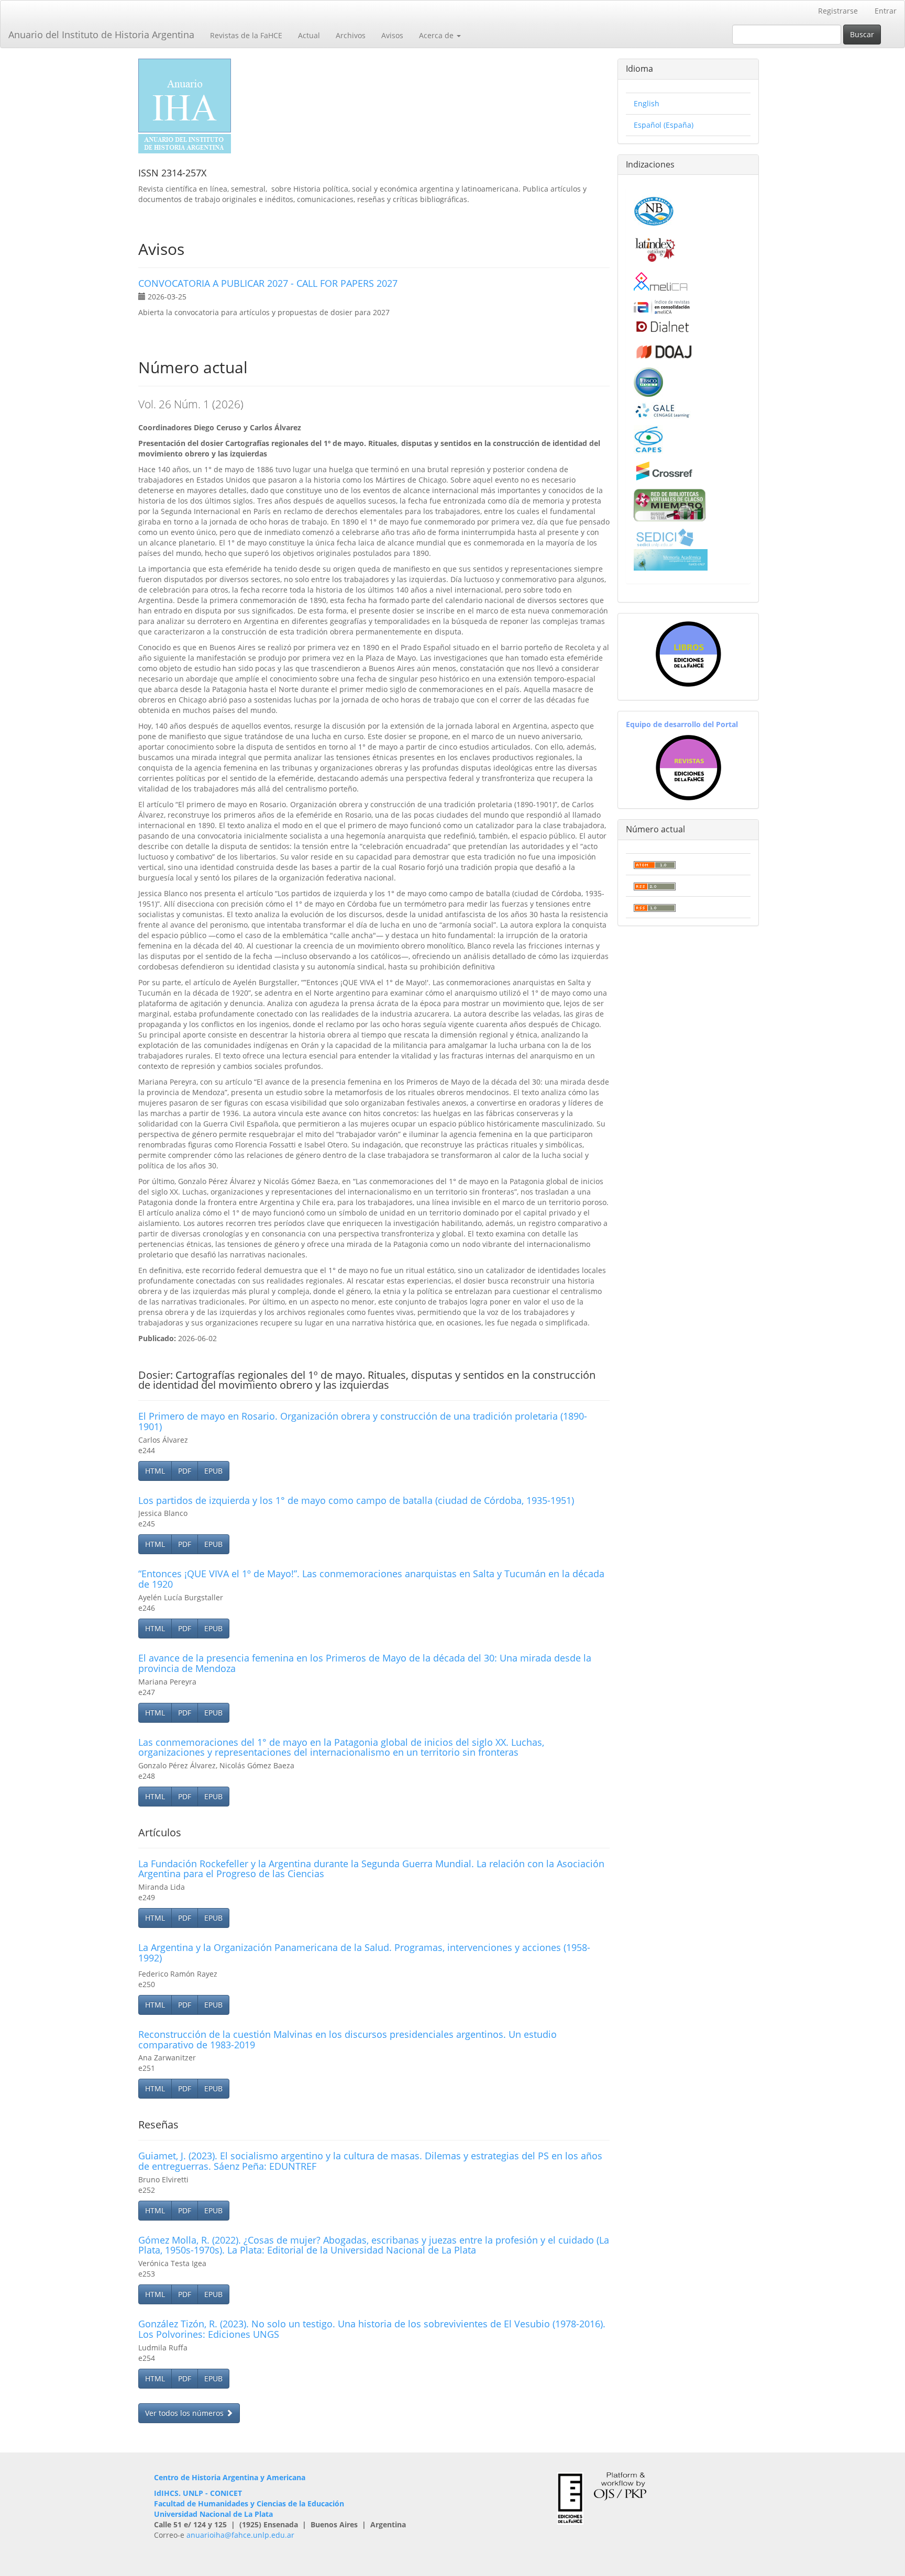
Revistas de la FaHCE (246, 35)
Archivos (351, 35)
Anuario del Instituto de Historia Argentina (101, 35)
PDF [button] (185, 1471)
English (647, 103)
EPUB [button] (213, 1471)
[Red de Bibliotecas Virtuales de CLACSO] (670, 504)
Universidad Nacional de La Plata (213, 2514)
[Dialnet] (662, 326)
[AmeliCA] (661, 282)
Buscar (862, 34)
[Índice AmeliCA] (662, 306)
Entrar (886, 11)
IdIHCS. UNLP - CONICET (198, 2493)
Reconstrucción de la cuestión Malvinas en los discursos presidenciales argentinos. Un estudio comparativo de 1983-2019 (347, 2039)
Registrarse (838, 11)
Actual (309, 35)
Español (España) (664, 125)
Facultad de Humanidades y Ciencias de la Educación (249, 2503)
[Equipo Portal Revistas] (688, 767)
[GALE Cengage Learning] (662, 410)
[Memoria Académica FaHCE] (671, 559)
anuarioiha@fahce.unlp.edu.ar (240, 2535)
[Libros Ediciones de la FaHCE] (688, 654)
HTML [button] (155, 1471)
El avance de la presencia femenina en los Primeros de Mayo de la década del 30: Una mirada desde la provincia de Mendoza (365, 1663)
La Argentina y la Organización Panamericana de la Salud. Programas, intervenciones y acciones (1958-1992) (364, 1953)
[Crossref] (664, 470)
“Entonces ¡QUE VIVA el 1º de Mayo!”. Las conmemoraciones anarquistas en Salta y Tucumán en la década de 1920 (371, 1579)
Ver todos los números (185, 2413)
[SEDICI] (665, 537)
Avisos (392, 35)
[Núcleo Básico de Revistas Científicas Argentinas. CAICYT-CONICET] (654, 210)
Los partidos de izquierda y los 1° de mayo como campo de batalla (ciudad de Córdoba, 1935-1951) (356, 1500)
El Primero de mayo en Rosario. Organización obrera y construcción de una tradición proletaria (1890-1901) (363, 1421)
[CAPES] (648, 438)
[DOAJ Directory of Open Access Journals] (664, 349)
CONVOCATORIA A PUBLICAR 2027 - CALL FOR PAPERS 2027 (268, 283)
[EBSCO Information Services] (648, 381)
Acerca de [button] (437, 35)
